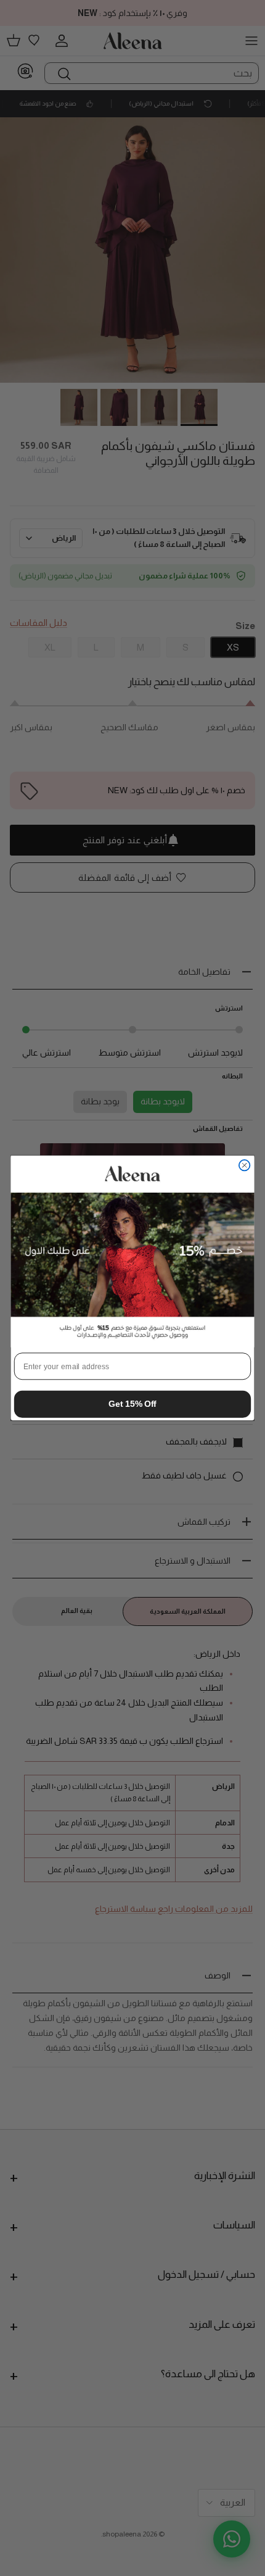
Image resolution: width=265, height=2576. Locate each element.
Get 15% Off (132, 1404)
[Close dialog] (245, 1165)
